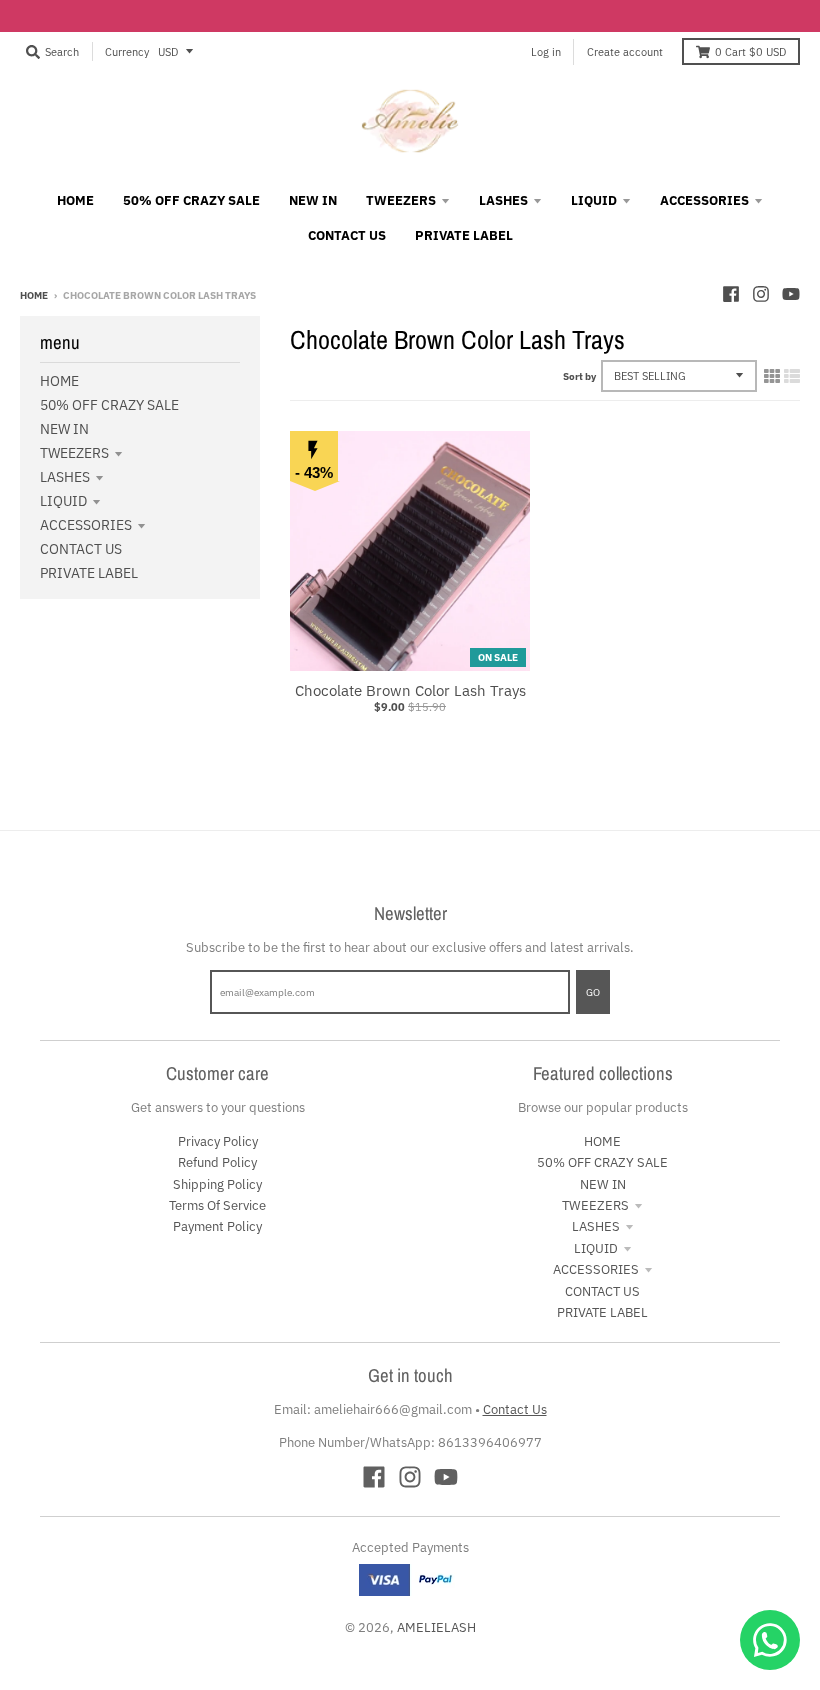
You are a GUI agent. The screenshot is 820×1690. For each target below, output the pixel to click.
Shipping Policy (217, 1184)
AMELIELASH (436, 1627)
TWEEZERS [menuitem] (401, 200)
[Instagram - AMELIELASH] (761, 294)
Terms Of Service (217, 1205)
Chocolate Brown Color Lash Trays (410, 690)
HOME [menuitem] (75, 200)
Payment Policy (217, 1226)
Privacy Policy (218, 1141)
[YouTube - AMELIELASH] (791, 294)
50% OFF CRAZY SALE (109, 405)
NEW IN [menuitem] (313, 200)
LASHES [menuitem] (503, 200)
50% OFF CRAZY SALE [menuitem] (191, 200)
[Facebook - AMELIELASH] (731, 294)
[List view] (792, 376)
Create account (625, 51)
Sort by (579, 376)
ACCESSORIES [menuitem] (704, 200)
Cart (750, 51)
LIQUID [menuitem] (594, 200)
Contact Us (515, 1409)
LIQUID (63, 501)
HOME (59, 381)
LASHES (65, 477)
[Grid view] (772, 376)
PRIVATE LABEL (89, 573)
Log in (546, 51)
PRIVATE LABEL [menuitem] (464, 235)
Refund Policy (217, 1162)
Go (593, 992)
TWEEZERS (74, 453)
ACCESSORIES (86, 525)
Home (34, 295)
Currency (127, 51)
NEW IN (64, 429)
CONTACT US (81, 549)
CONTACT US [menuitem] (347, 235)
